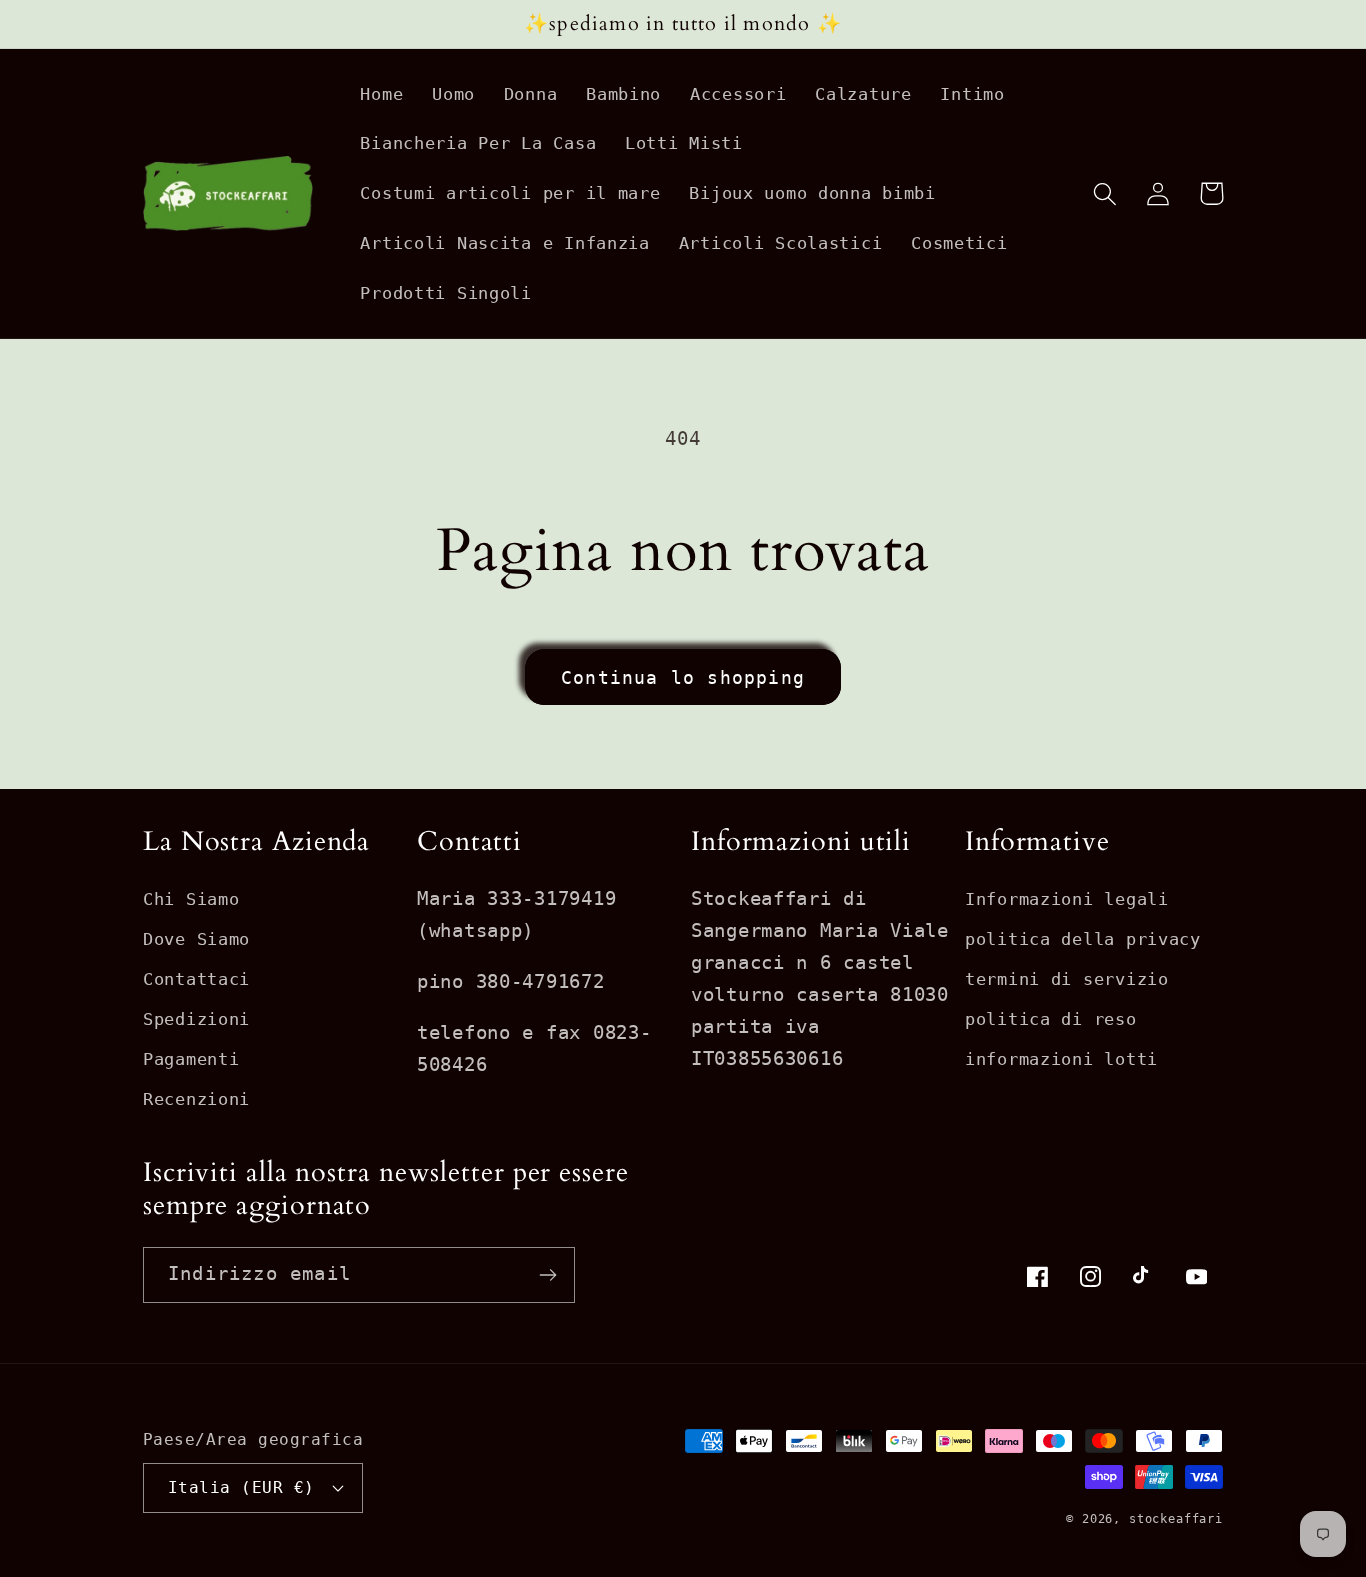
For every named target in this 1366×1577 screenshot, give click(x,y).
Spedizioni (196, 1019)
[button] (1105, 193)
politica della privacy (1083, 939)
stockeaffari (1176, 1519)
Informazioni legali (1067, 899)
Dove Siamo (196, 939)
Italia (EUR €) (241, 1488)
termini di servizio (1067, 979)
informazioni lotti (1061, 1059)
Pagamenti (191, 1059)
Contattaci (196, 979)
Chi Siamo (191, 899)
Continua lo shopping (683, 677)
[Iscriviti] (547, 1275)
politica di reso (1051, 1019)
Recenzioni (196, 1099)
